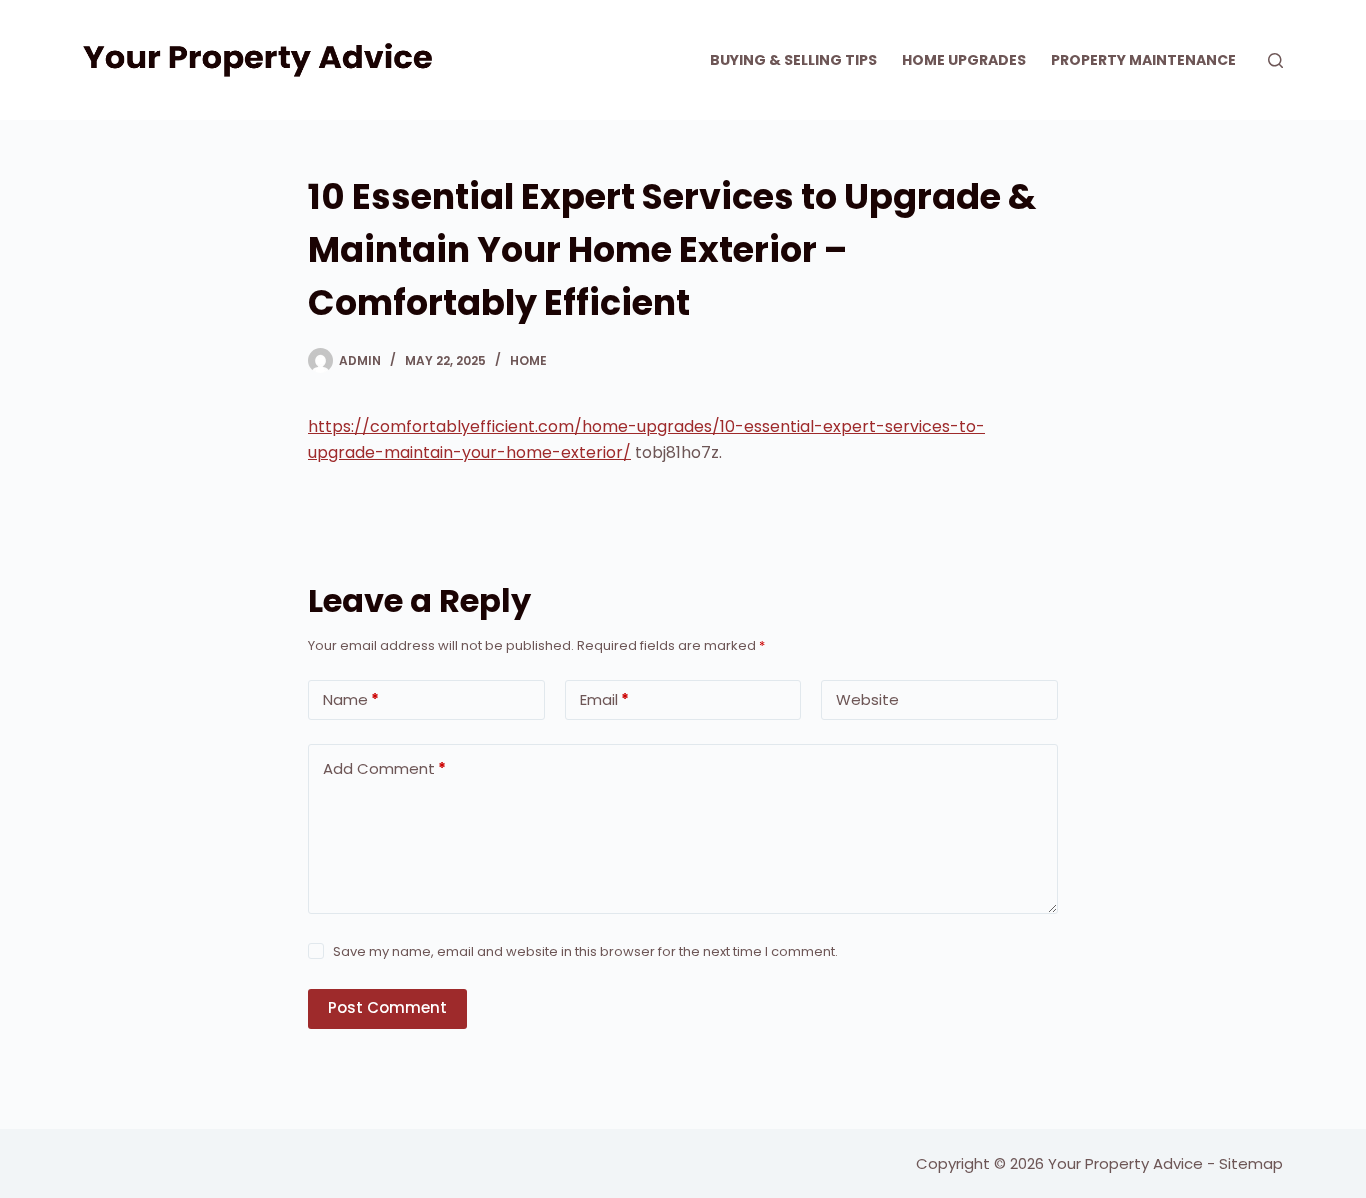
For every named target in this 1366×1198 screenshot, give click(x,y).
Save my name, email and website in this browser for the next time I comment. (585, 951)
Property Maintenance (1143, 60)
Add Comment (384, 768)
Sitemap (1251, 1163)
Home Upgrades (964, 60)
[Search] (1275, 60)
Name (351, 699)
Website (867, 699)
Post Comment (387, 1007)
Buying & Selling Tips (793, 60)
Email (604, 699)
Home (528, 360)
